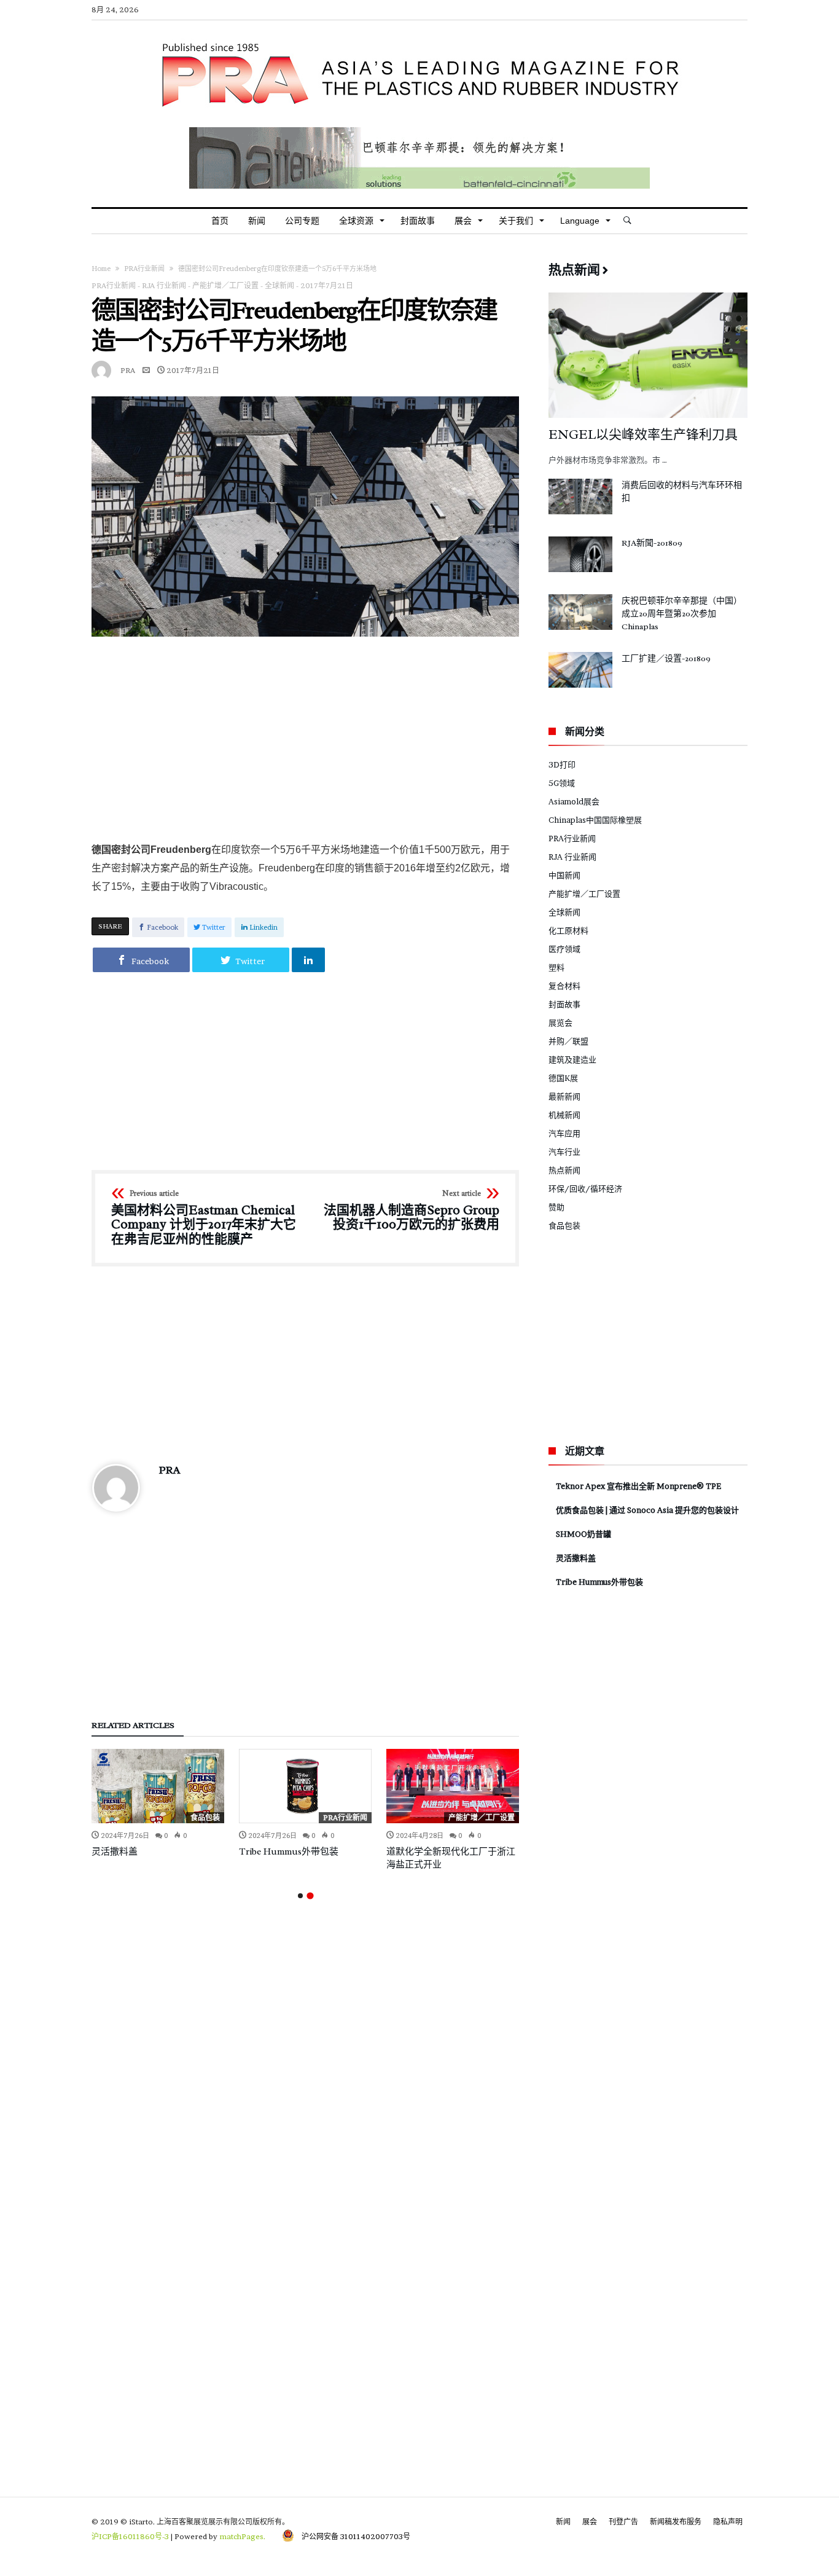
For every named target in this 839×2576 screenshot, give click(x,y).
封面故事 (564, 1004)
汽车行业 (564, 1152)
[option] (158, 1804)
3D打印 (562, 764)
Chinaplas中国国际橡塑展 (595, 820)
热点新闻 (564, 1170)
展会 (590, 2522)
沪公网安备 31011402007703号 (352, 2536)
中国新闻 (564, 875)
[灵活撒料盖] (158, 1786)
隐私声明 (728, 2522)
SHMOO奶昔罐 (583, 1534)
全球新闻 (279, 285)
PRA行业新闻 (144, 269)
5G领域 (562, 783)
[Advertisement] (305, 739)
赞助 (556, 1207)
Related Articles (133, 1726)
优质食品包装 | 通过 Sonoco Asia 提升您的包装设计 (647, 1510)
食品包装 (205, 1817)
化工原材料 (568, 930)
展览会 (560, 1023)
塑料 (556, 967)
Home (101, 269)
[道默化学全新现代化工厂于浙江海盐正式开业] (453, 1786)
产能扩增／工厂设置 (225, 285)
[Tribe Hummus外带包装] (305, 1786)
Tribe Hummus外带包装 (289, 1852)
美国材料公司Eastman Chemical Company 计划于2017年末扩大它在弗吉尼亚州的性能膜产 (204, 1218)
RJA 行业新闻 (164, 285)
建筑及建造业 (572, 1059)
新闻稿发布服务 (676, 2522)
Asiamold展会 (574, 801)
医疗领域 (564, 949)
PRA (128, 370)
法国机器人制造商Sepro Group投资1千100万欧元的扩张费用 (412, 1211)
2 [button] (310, 1895)
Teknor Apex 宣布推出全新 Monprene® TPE (638, 1486)
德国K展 (563, 1078)
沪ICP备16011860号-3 (130, 2536)
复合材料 (564, 986)
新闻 (563, 2522)
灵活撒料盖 (115, 1852)
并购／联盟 (568, 1041)
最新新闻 (564, 1096)
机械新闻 (564, 1115)
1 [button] (300, 1896)
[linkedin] (308, 960)
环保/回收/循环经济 (585, 1188)
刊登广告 (623, 2522)
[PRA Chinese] (419, 39)
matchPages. (243, 2536)
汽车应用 (564, 1133)
